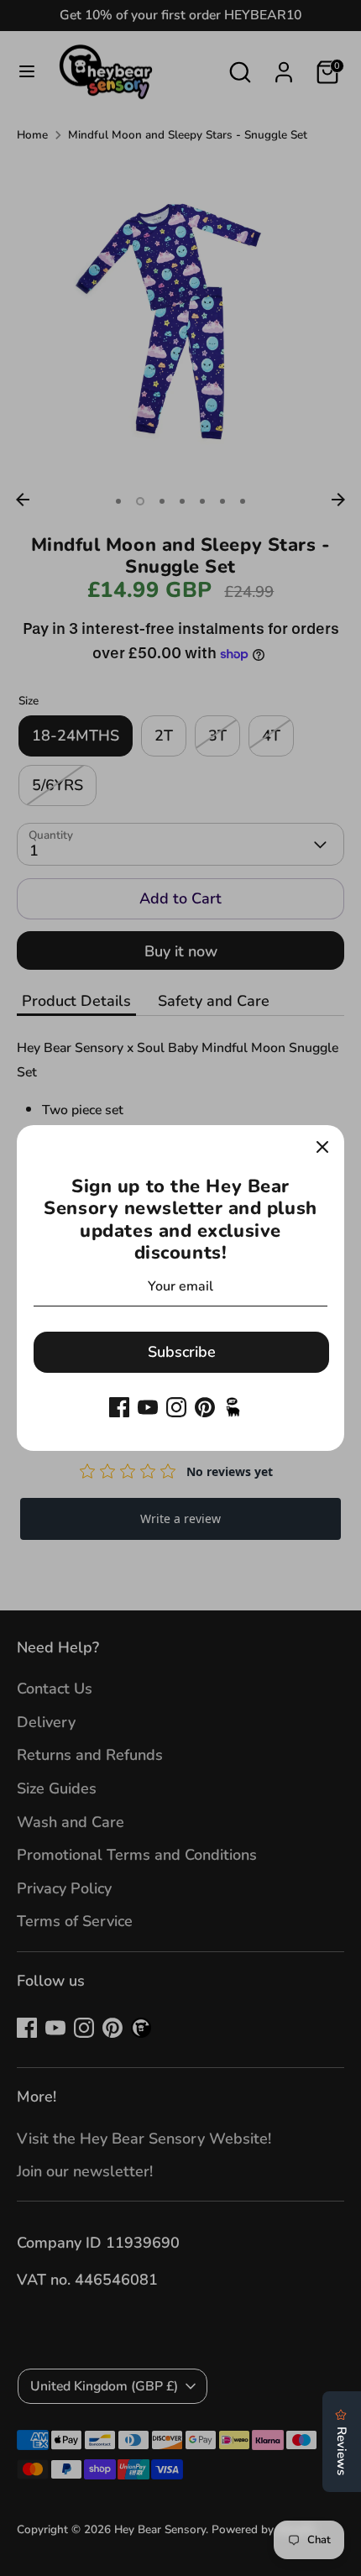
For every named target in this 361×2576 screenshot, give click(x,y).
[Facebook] (119, 1407)
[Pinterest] (205, 1407)
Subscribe (182, 1352)
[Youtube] (148, 1407)
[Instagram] (176, 1407)
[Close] (322, 1147)
